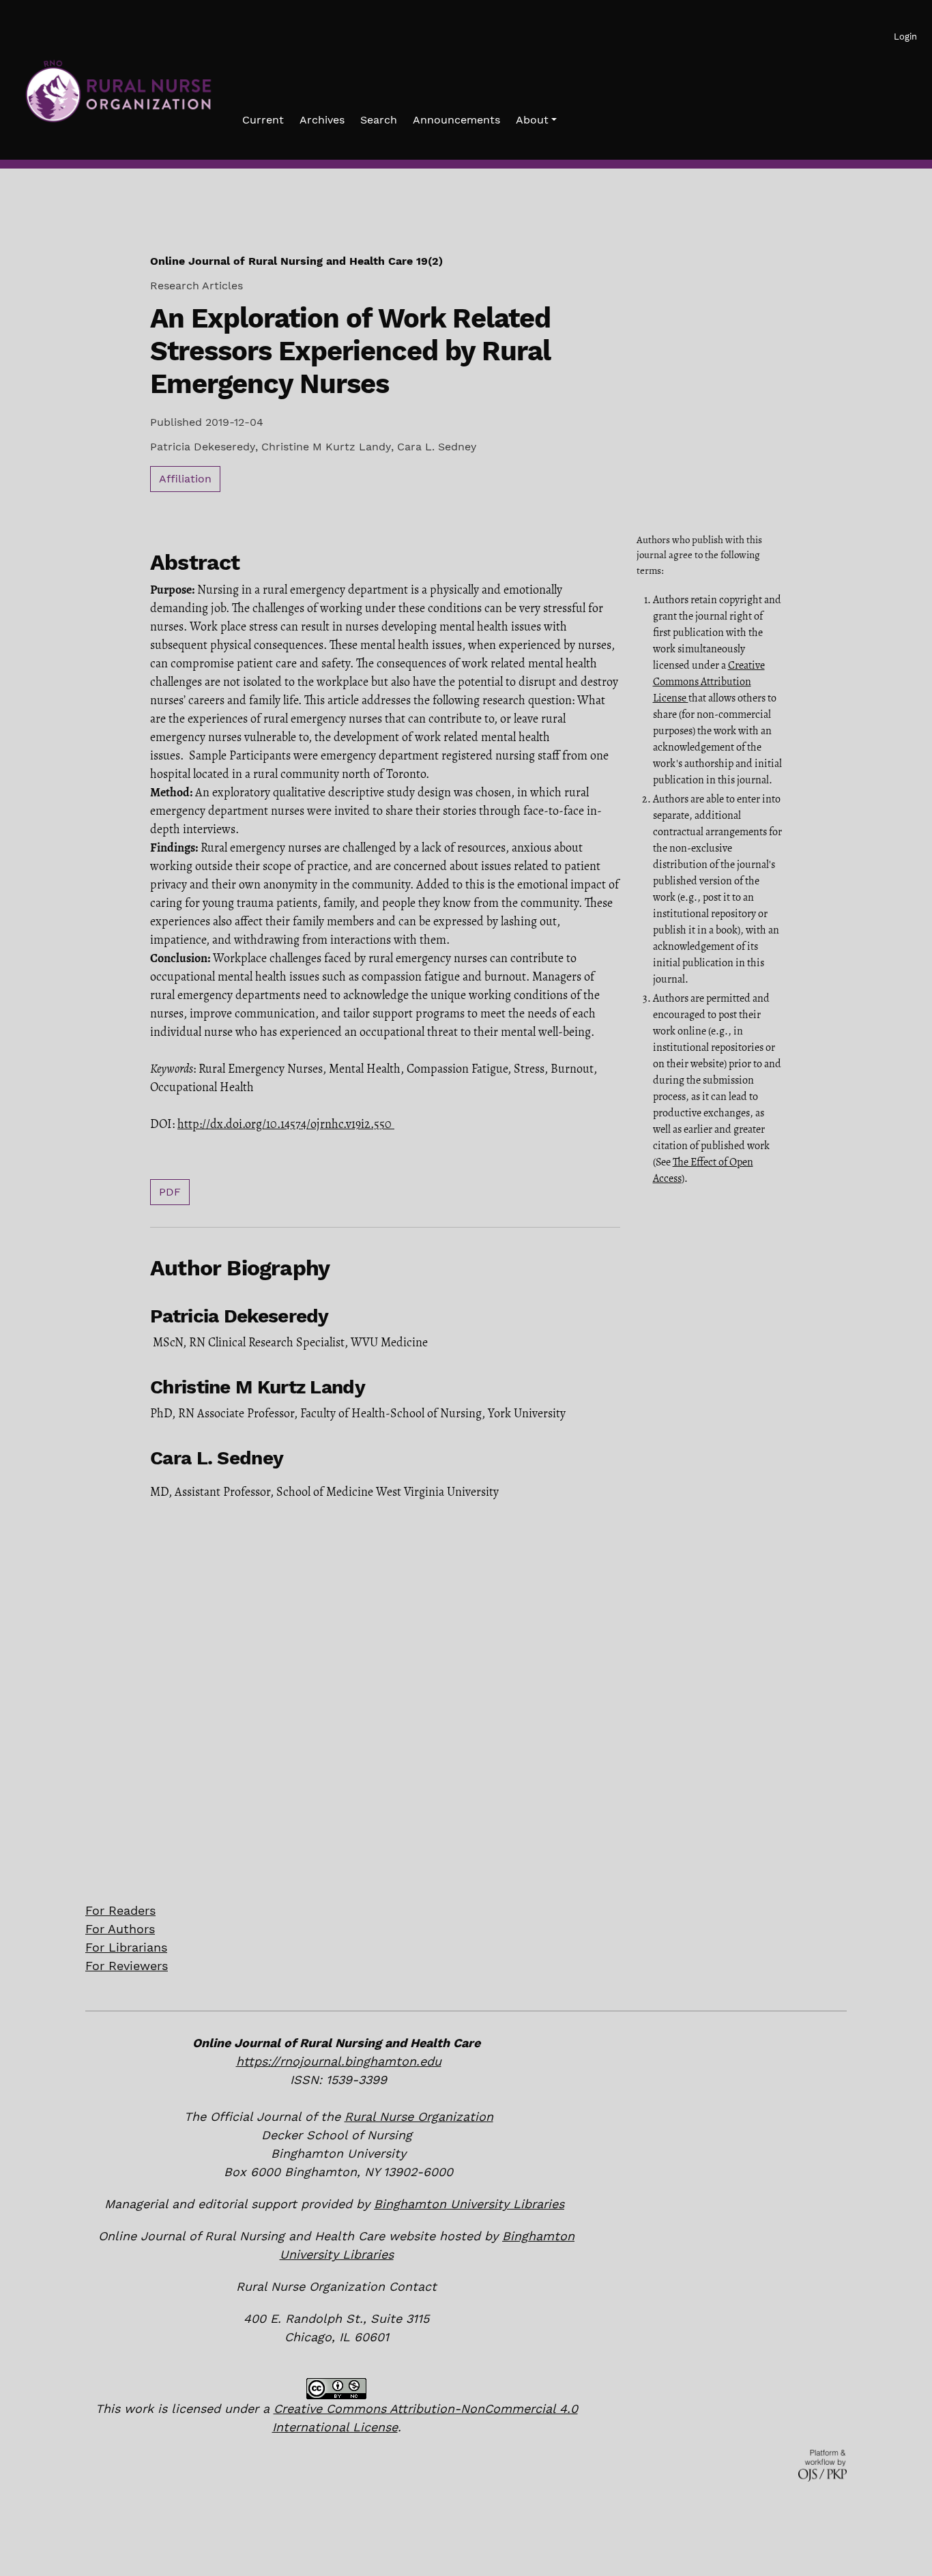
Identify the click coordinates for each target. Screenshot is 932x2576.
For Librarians (126, 1947)
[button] (536, 120)
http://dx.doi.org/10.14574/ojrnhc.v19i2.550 (285, 1124)
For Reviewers (127, 1966)
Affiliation (185, 479)
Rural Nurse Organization (419, 2116)
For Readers (120, 1910)
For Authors (120, 1929)
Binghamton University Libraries (469, 2204)
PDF (170, 1192)
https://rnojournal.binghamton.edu (339, 2061)
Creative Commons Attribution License (709, 682)
